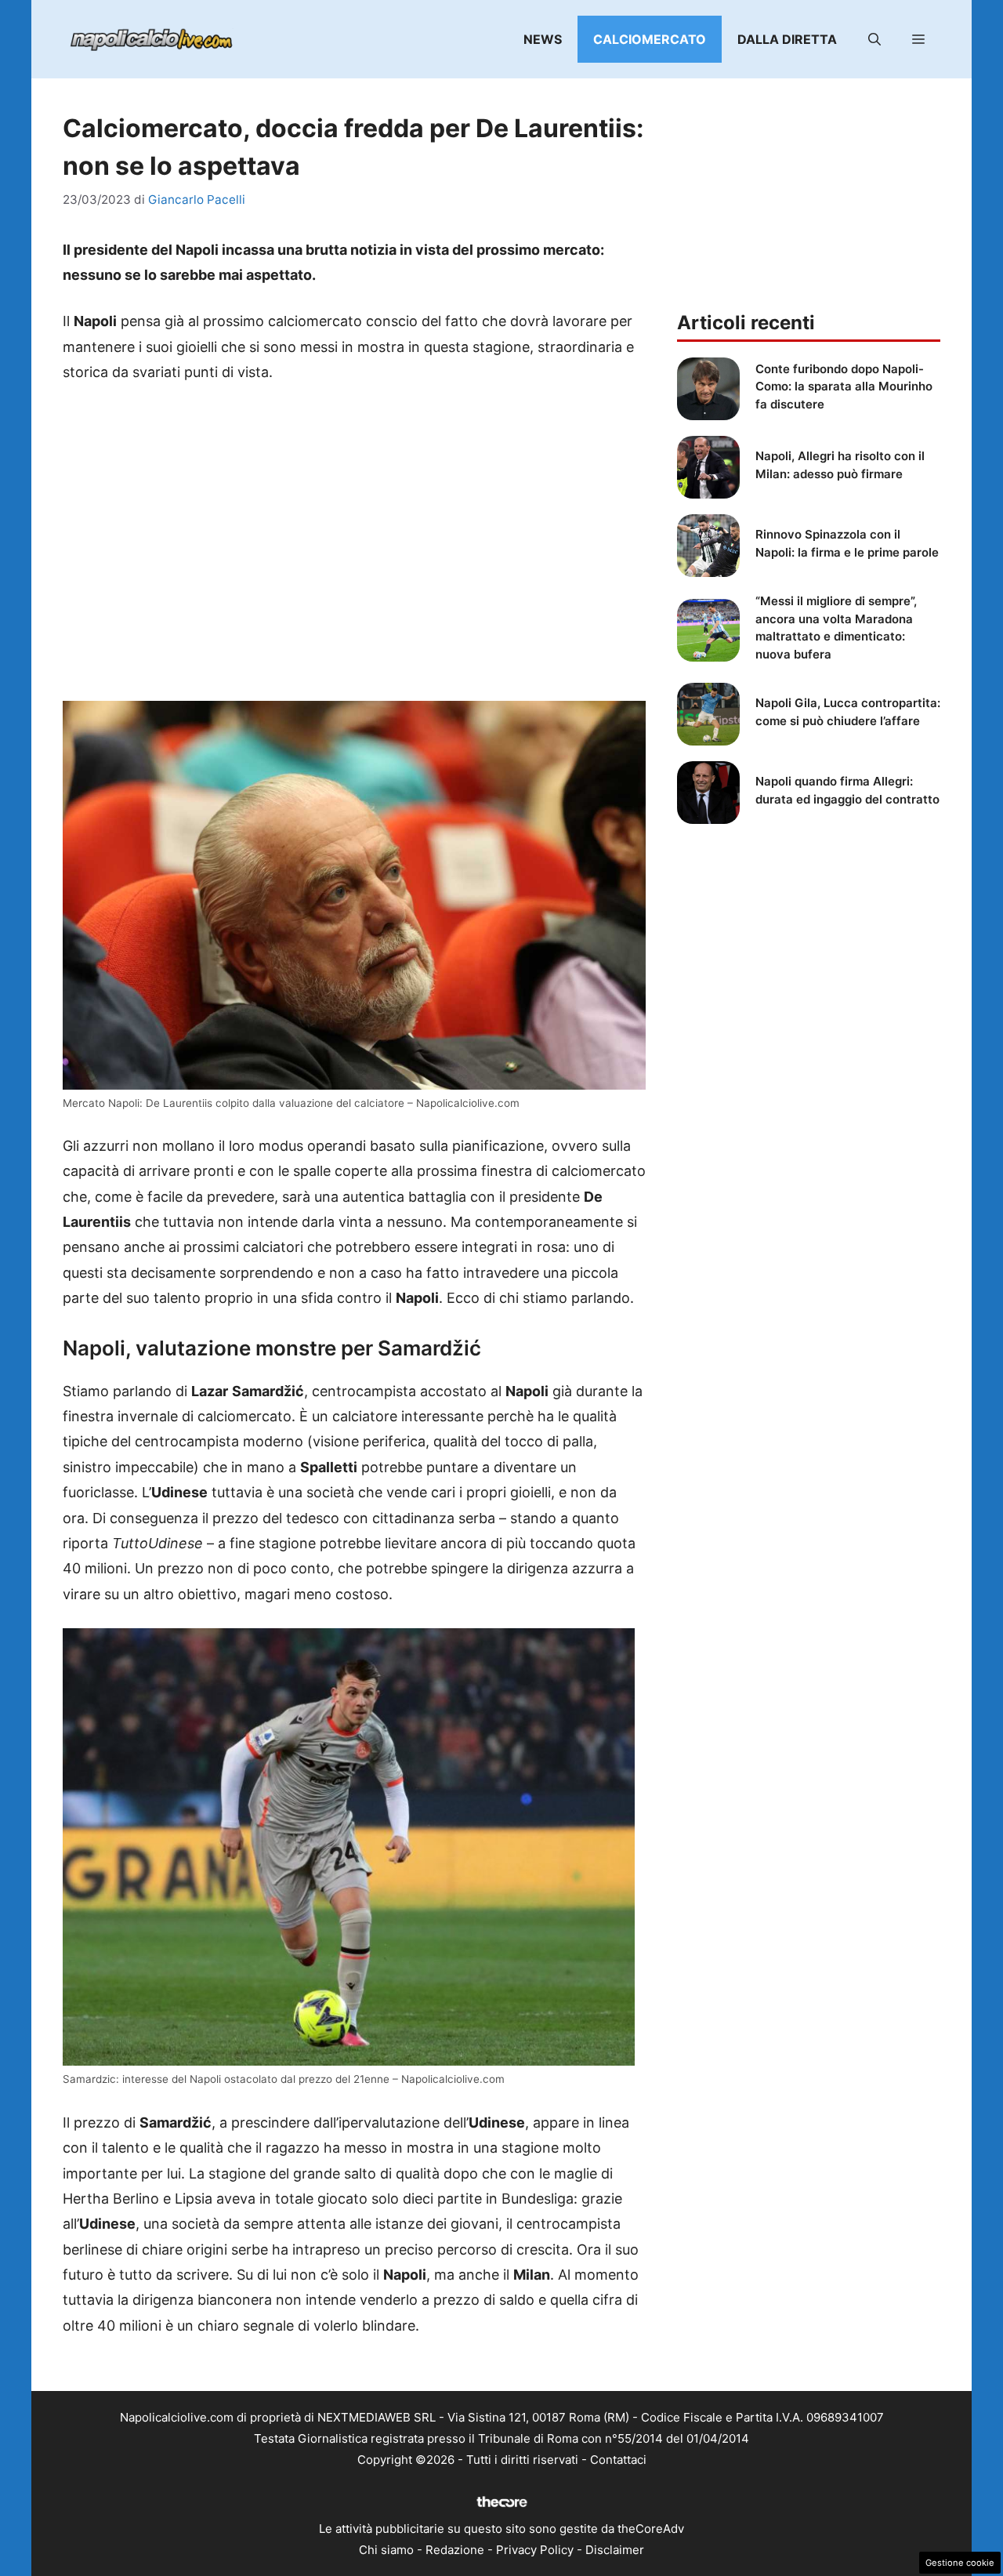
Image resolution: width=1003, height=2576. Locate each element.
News (543, 39)
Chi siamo (386, 2550)
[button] (874, 39)
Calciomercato (650, 39)
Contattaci (618, 2460)
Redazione (455, 2550)
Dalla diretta (787, 39)
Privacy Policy (535, 2550)
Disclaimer (615, 2550)
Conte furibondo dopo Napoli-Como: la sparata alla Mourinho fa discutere (844, 386)
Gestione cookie (960, 2563)
